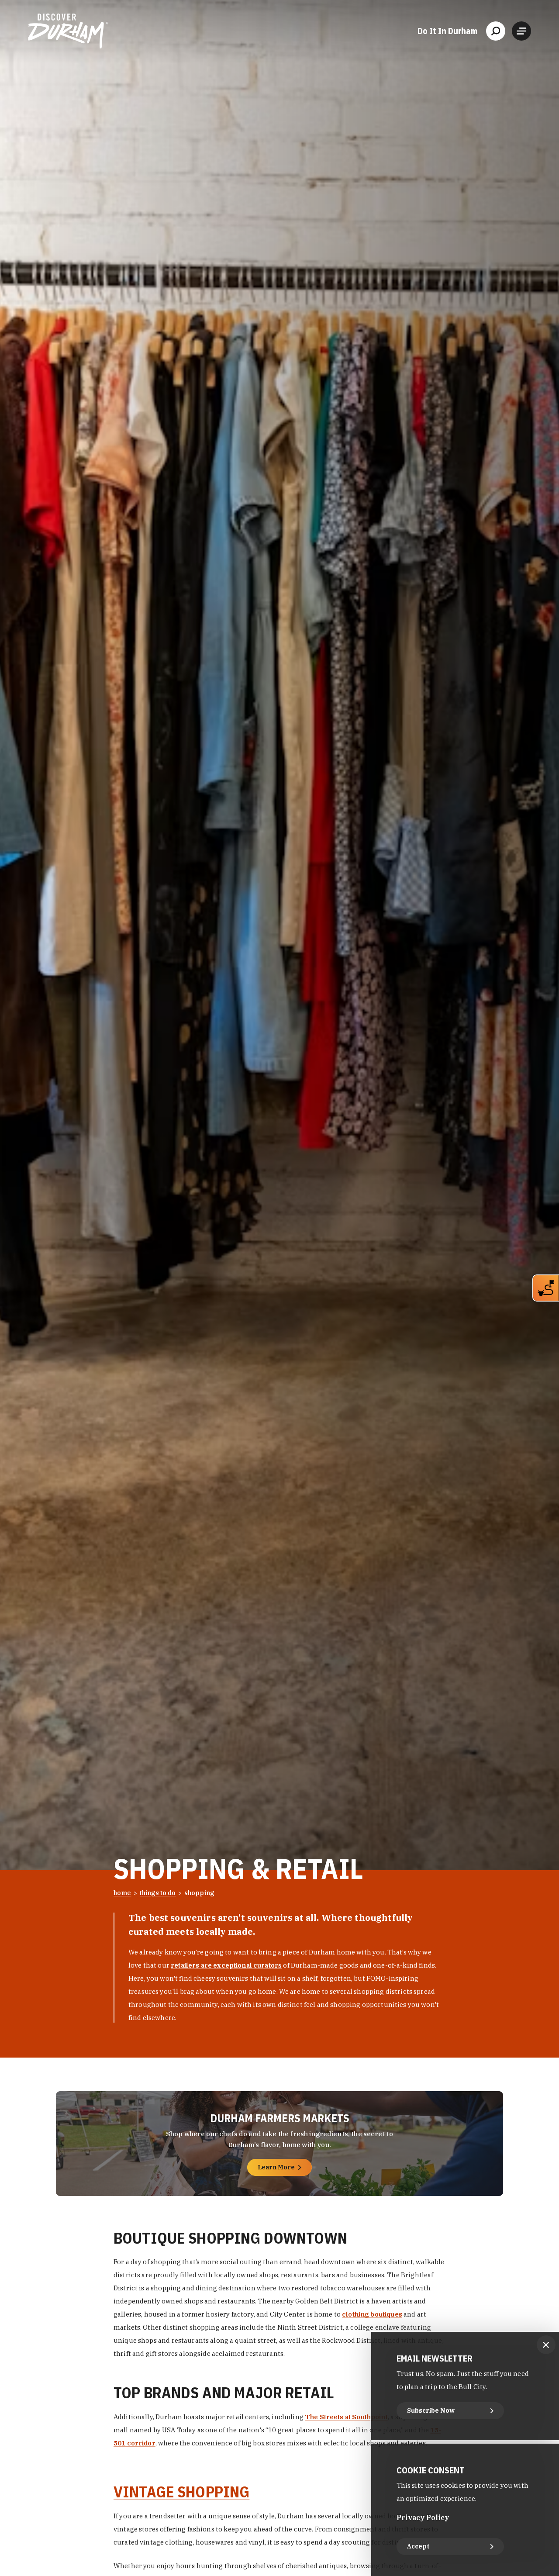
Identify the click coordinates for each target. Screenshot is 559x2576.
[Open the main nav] (521, 31)
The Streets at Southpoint (346, 2417)
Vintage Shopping (181, 2492)
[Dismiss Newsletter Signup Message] (546, 2345)
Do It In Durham (447, 31)
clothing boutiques (372, 2315)
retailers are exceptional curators (226, 1965)
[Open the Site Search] (496, 31)
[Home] (68, 31)
